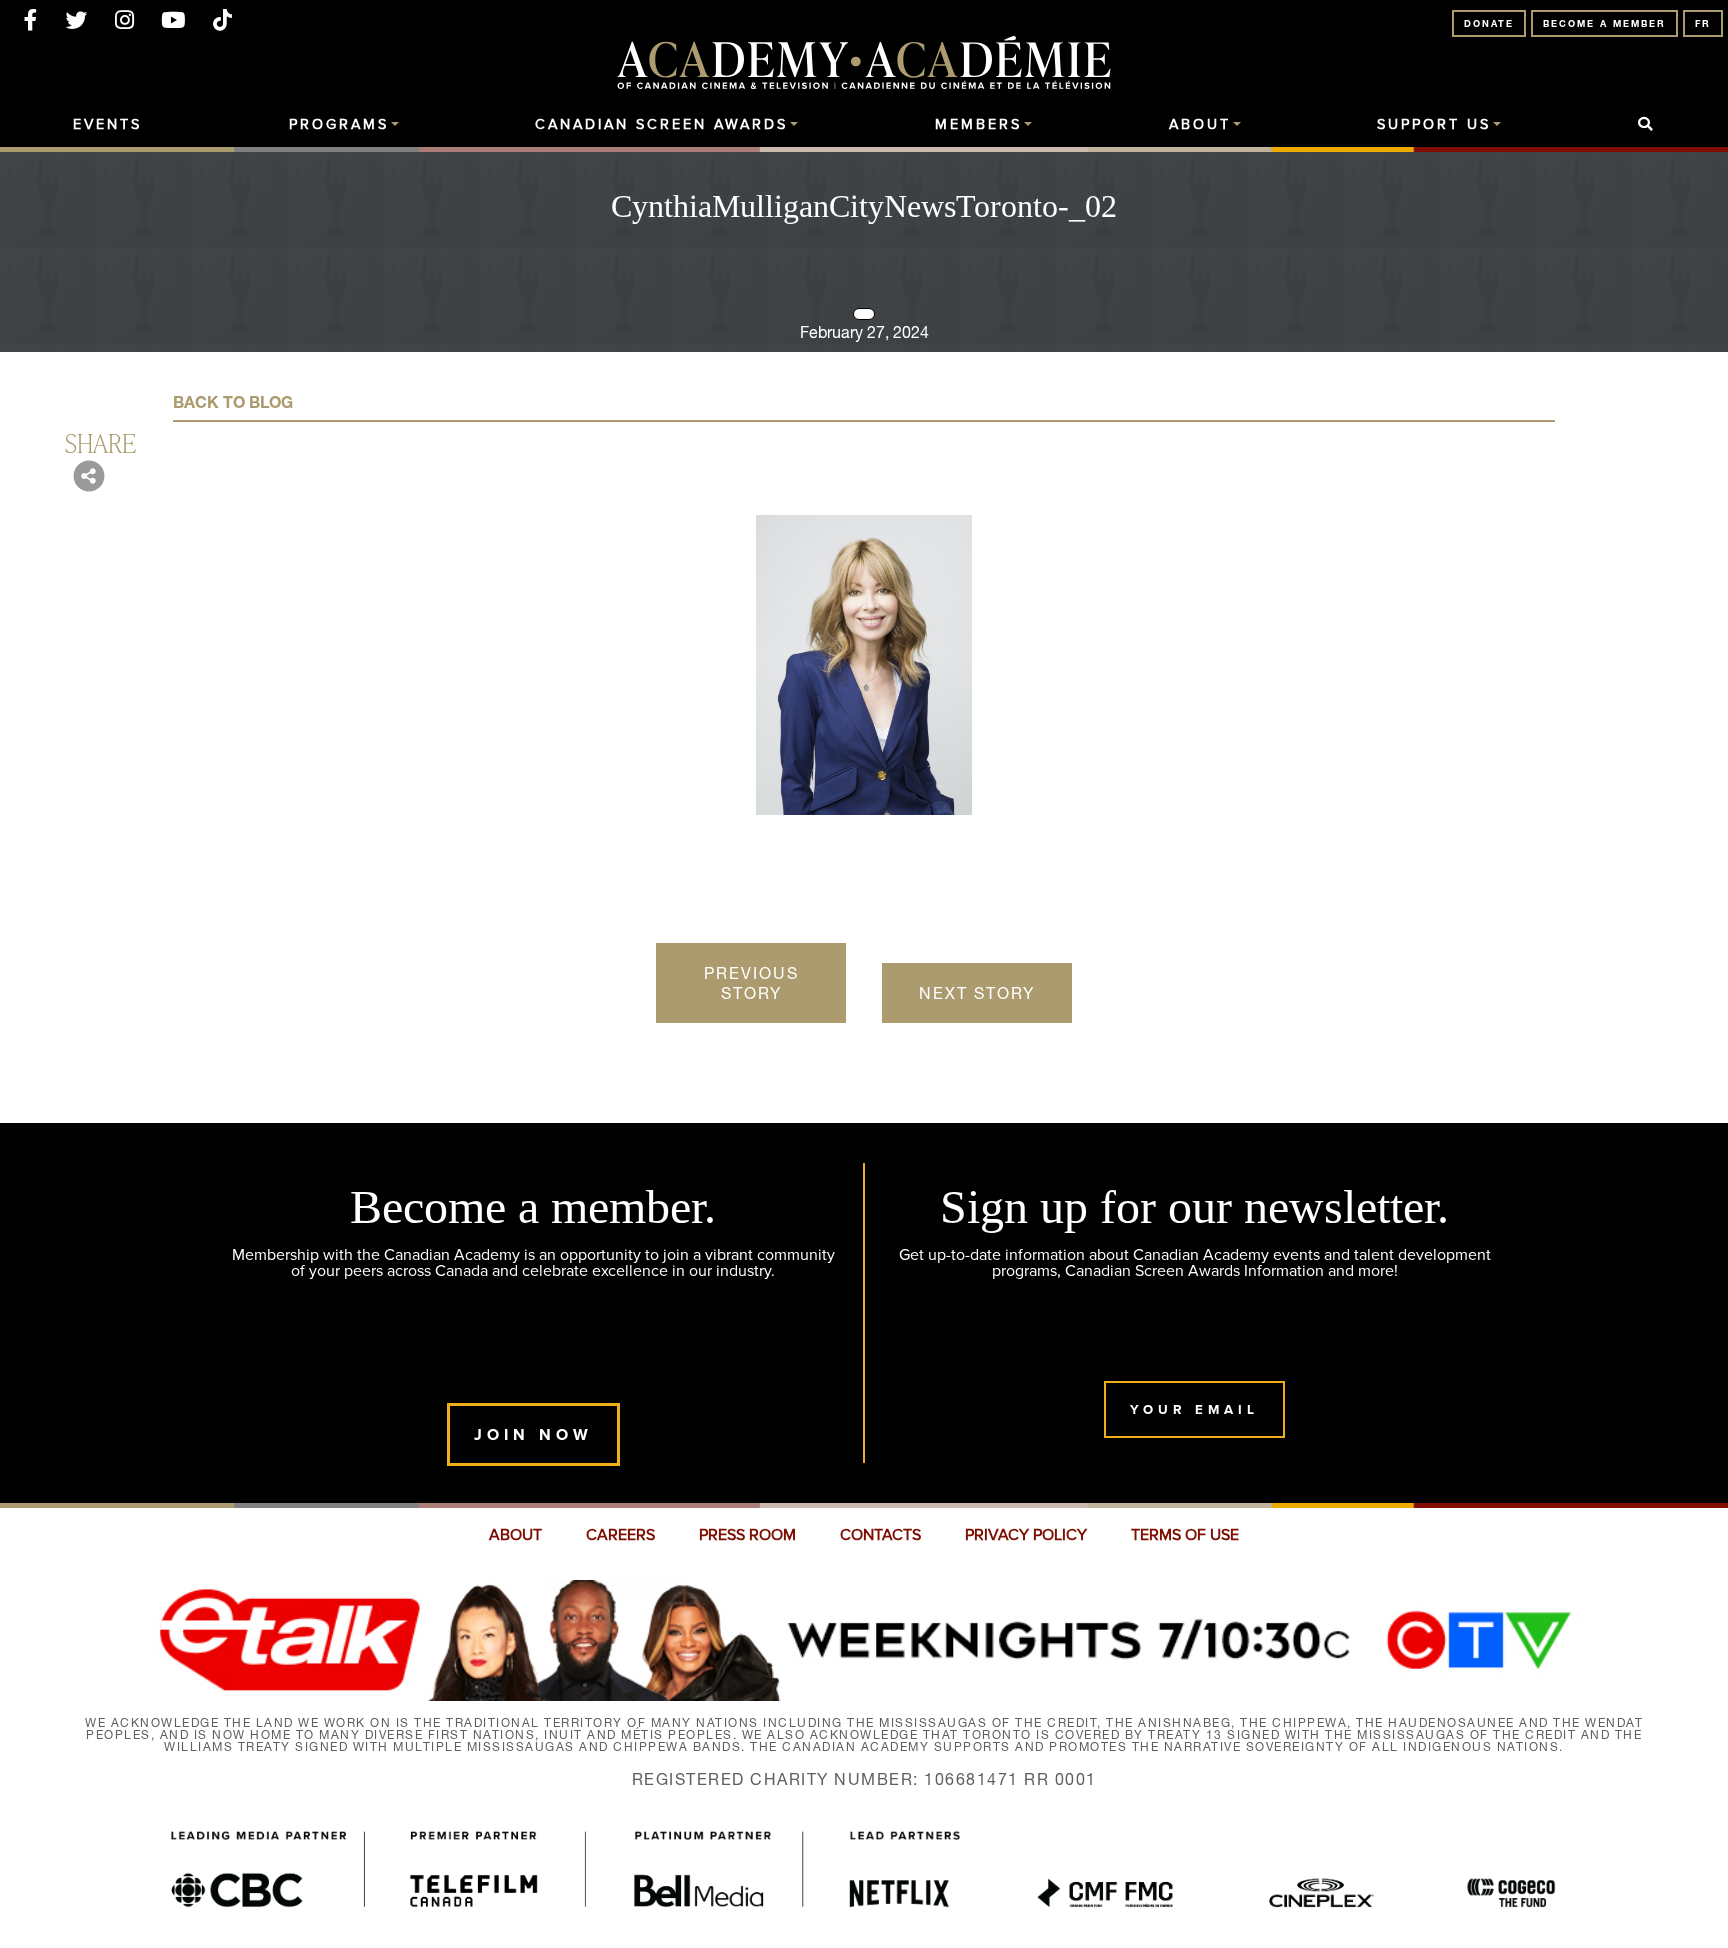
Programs (339, 125)
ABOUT (515, 1535)
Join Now (533, 1434)
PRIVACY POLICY (1026, 1535)
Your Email (1194, 1409)
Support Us (1434, 125)
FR (1703, 23)
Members (978, 125)
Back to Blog (233, 402)
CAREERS (620, 1535)
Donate (1489, 23)
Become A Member (1604, 23)
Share (100, 442)
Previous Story (751, 983)
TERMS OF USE (1185, 1535)
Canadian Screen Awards (661, 125)
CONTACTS (880, 1535)
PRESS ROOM (747, 1535)
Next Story (977, 993)
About (1200, 125)
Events (107, 125)
